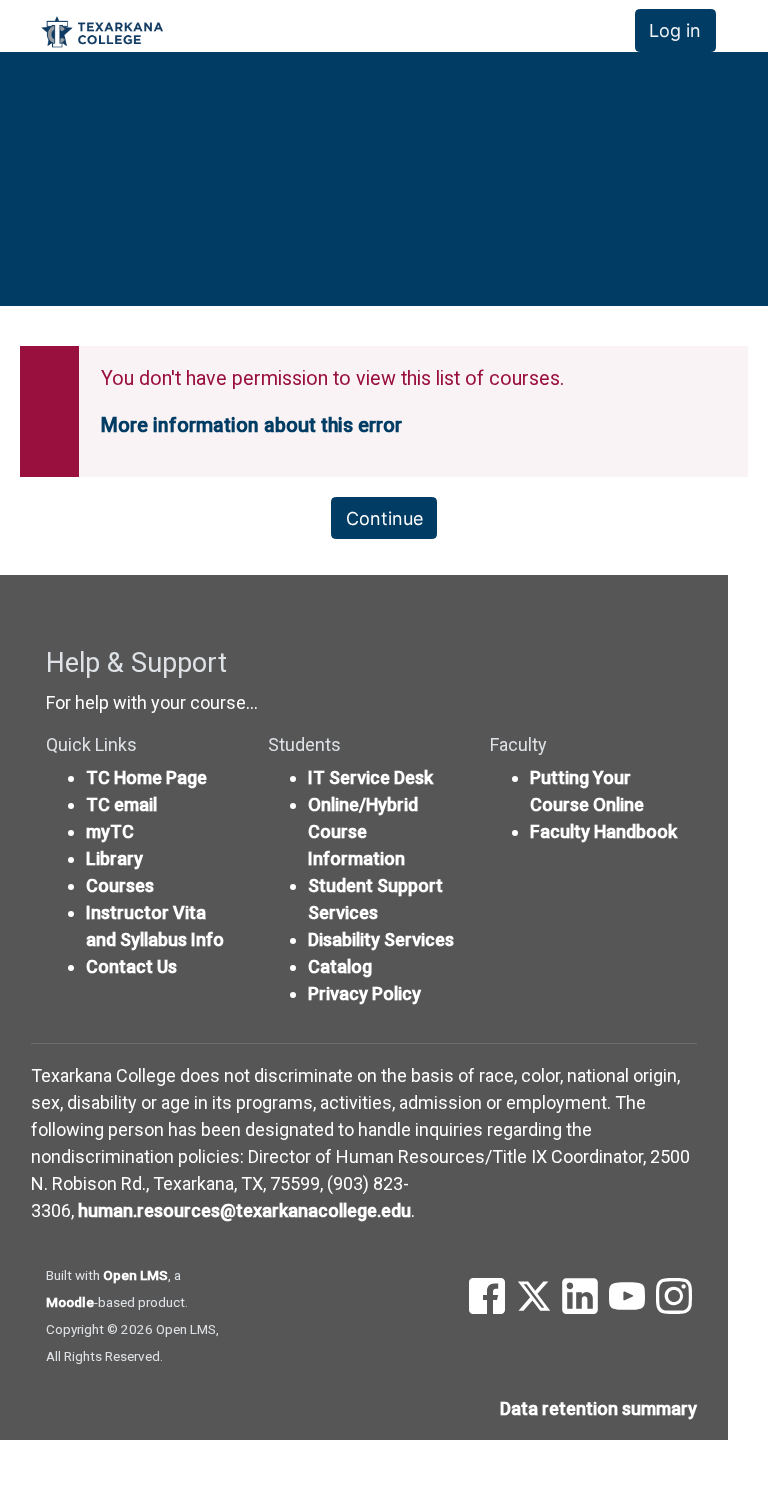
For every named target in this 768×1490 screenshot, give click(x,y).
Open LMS (135, 1275)
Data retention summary (598, 1408)
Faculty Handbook (603, 831)
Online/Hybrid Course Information (363, 831)
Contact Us (131, 966)
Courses (120, 885)
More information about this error (251, 425)
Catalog (340, 966)
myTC (110, 831)
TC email (121, 804)
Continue (384, 518)
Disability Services (381, 939)
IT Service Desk (370, 777)
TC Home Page (146, 777)
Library (114, 858)
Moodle (70, 1302)
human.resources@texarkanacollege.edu (244, 1210)
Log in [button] (675, 30)
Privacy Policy (364, 993)
